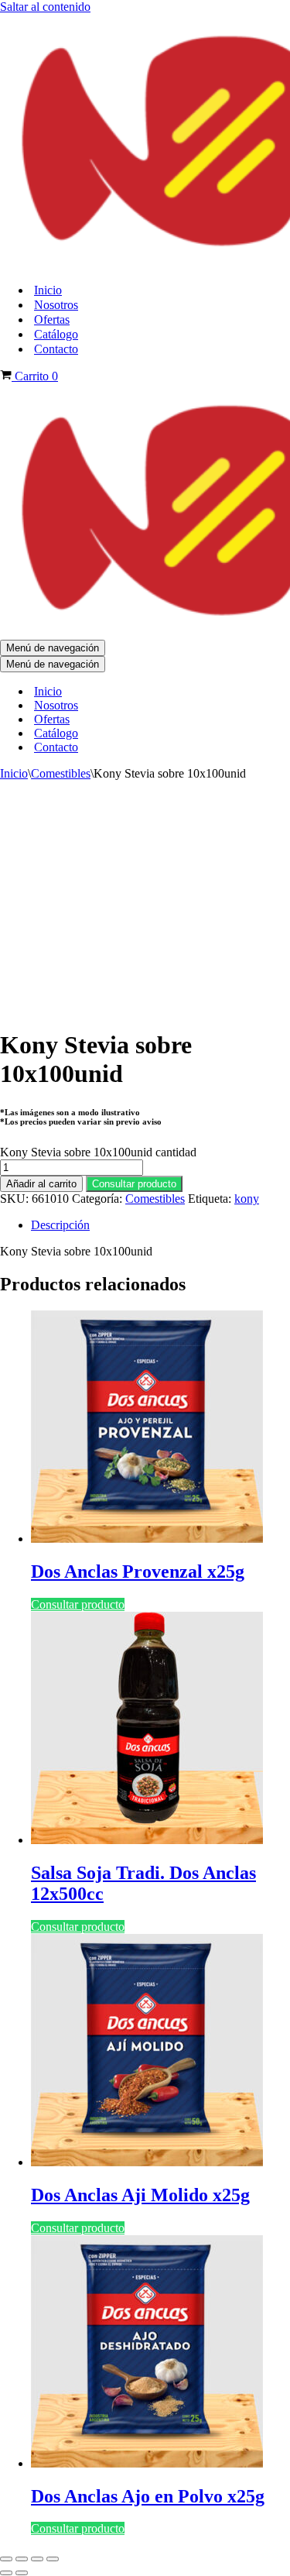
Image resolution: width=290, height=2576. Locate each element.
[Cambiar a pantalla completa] (22, 2559)
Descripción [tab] (60, 1225)
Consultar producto (134, 1184)
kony (247, 1199)
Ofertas (52, 319)
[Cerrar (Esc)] (53, 2559)
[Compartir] (37, 2559)
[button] (134, 1183)
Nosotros (56, 305)
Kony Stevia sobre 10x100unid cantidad (98, 1152)
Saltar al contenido (45, 7)
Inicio (48, 290)
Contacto (56, 349)
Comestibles (61, 773)
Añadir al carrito (41, 1184)
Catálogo (56, 334)
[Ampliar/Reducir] (6, 2559)
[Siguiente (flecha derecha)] (22, 2573)
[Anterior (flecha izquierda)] (6, 2573)
